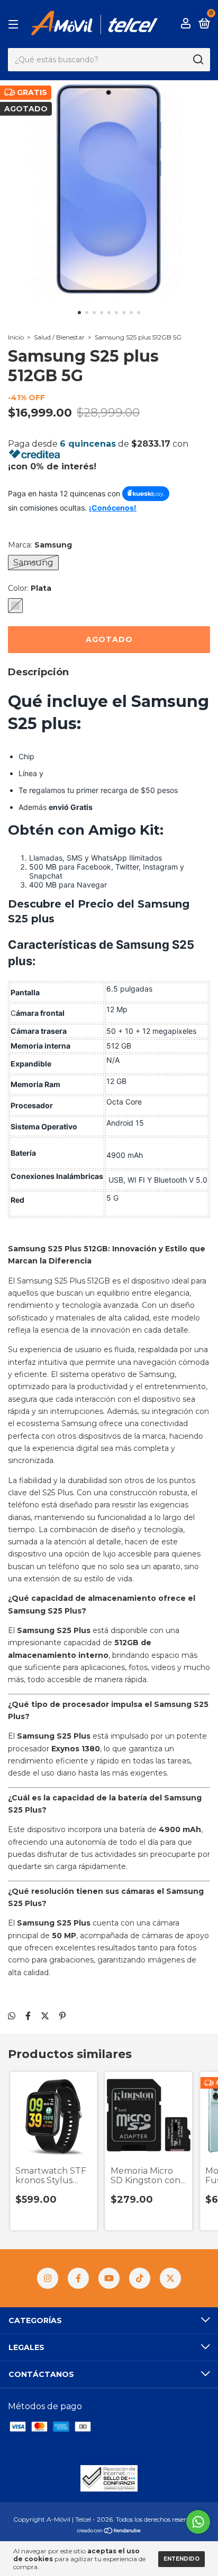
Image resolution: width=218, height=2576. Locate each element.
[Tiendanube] (109, 2531)
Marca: (40, 545)
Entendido (181, 2559)
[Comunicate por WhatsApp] (198, 2522)
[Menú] (15, 24)
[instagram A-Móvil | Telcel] (48, 2278)
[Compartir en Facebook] (28, 2016)
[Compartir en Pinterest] (62, 2016)
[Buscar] (198, 60)
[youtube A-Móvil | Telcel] (109, 2278)
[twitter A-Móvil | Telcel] (170, 2278)
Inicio (16, 337)
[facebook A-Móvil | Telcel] (78, 2278)
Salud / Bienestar (59, 337)
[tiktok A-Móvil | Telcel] (140, 2278)
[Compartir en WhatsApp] (12, 2016)
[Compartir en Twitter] (45, 2016)
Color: (30, 588)
